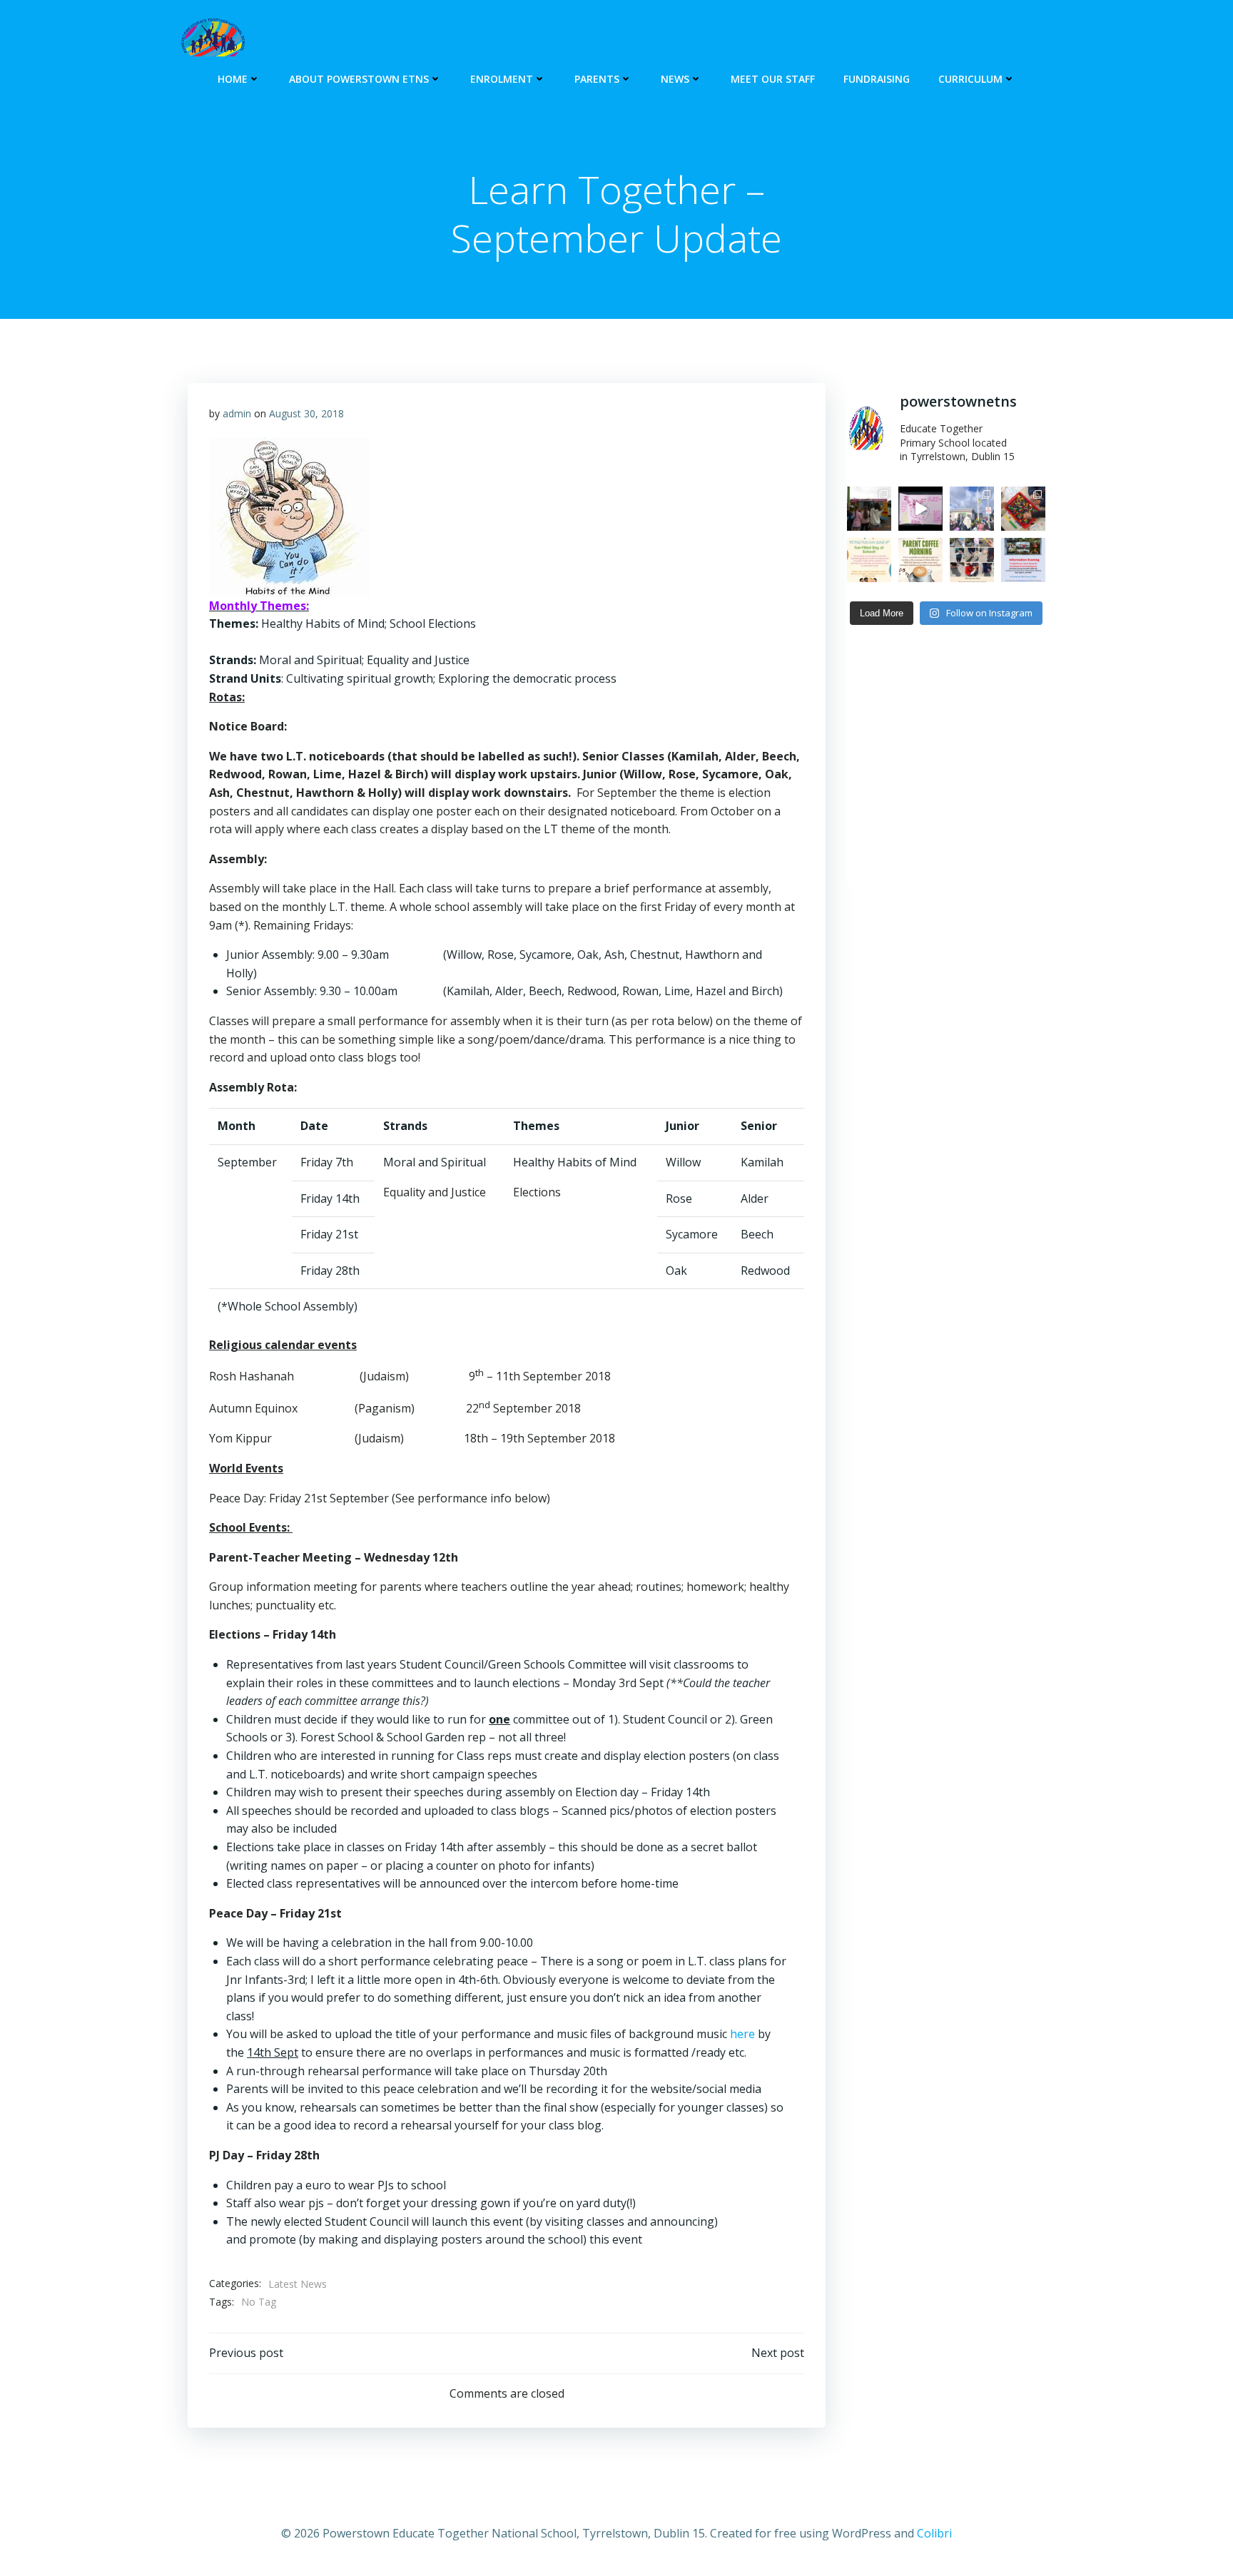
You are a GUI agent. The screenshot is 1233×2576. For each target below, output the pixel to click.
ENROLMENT (502, 79)
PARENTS (597, 79)
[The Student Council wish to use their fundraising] (869, 560)
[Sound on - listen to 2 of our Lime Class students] (920, 509)
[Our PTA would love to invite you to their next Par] (920, 560)
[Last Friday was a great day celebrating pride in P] (972, 509)
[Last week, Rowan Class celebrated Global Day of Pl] (1023, 509)
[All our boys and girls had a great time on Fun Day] (869, 509)
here (742, 2034)
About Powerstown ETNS (359, 79)
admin (237, 413)
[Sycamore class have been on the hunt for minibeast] (972, 560)
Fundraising (877, 79)
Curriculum (970, 79)
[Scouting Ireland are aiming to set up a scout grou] (1023, 560)
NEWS (675, 79)
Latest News (298, 2284)
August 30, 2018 (306, 413)
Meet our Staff (773, 79)
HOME (233, 79)
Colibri (934, 2533)
